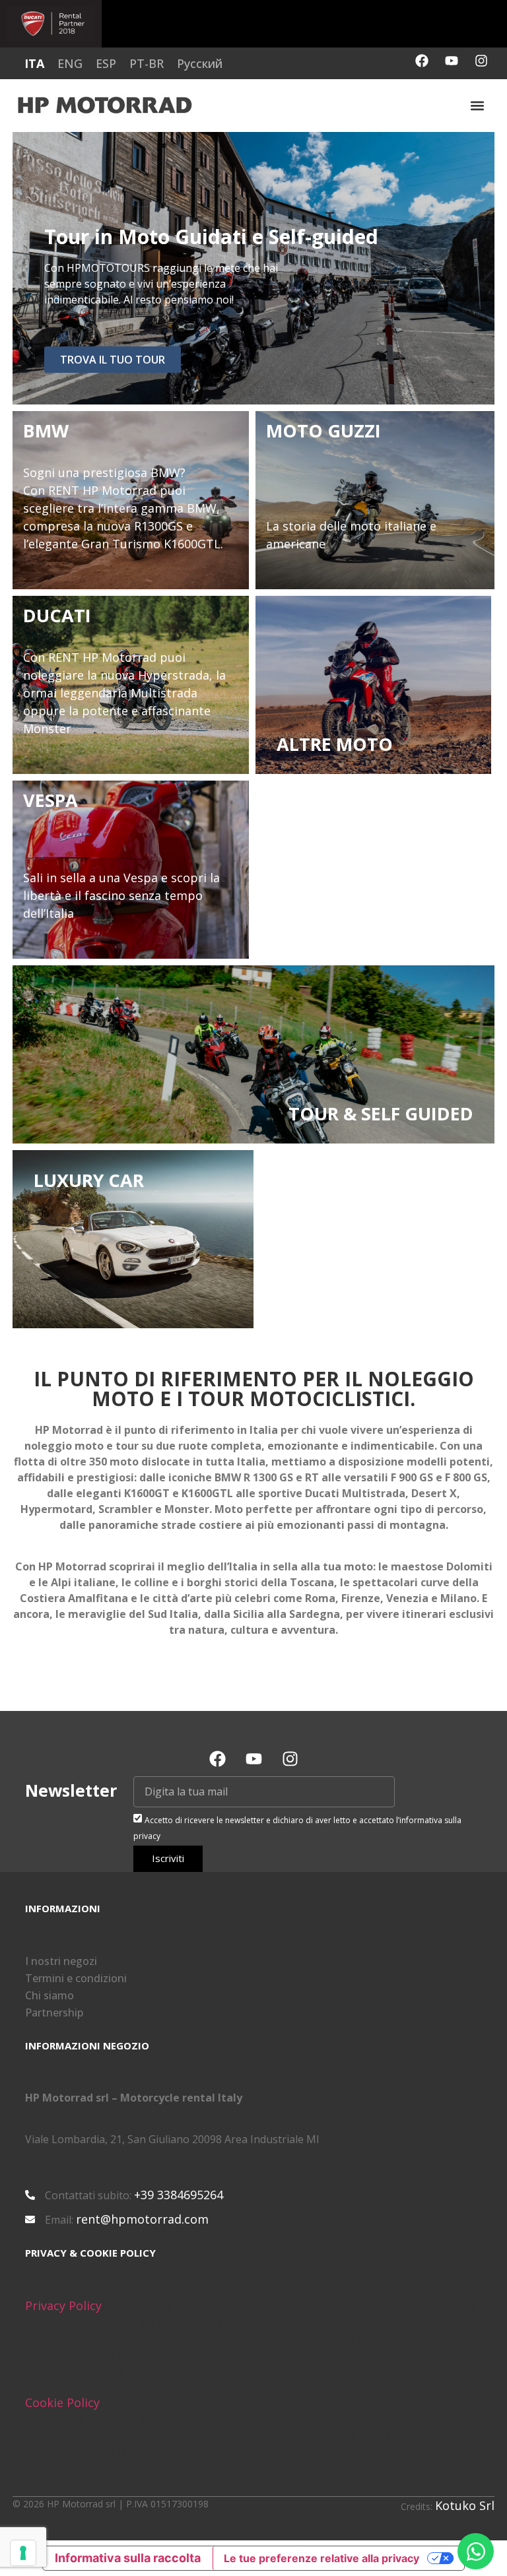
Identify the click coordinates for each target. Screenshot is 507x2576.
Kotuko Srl (465, 2505)
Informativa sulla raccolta (128, 2558)
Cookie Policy (62, 2402)
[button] (477, 105)
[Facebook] (422, 61)
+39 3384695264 (179, 2195)
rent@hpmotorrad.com (142, 2219)
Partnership (54, 2012)
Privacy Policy (63, 2305)
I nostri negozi (61, 1961)
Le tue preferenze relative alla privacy (321, 2558)
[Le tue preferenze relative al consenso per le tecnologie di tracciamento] (23, 2553)
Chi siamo (50, 1995)
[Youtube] (452, 61)
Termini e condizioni (76, 1978)
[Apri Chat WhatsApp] (476, 2551)
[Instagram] (481, 61)
